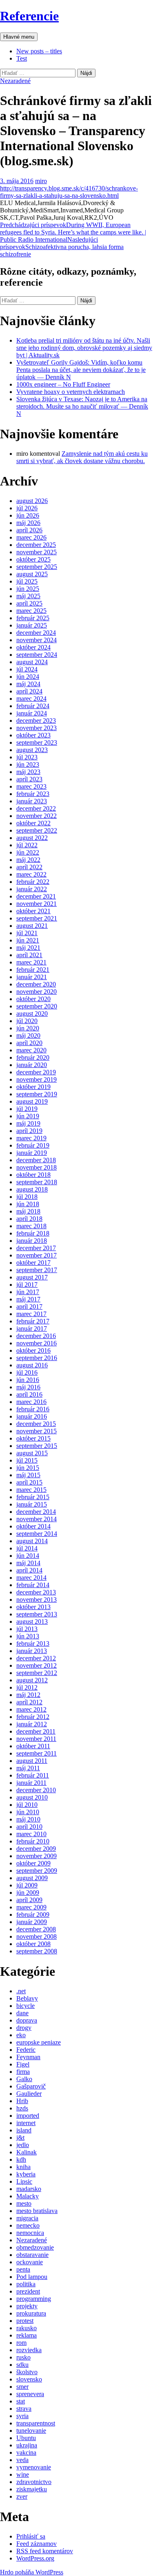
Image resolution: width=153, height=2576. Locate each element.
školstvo (27, 2372)
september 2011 (37, 1753)
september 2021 (37, 918)
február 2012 (33, 1717)
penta (23, 2269)
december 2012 (36, 1658)
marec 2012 (31, 1709)
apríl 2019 (29, 1131)
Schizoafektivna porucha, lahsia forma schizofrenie (62, 247)
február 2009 (33, 1915)
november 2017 (37, 1255)
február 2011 (33, 1775)
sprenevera (30, 2394)
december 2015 (36, 1424)
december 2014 (36, 1512)
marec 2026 (31, 537)
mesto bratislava (37, 2211)
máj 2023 (28, 772)
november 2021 (37, 904)
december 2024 (36, 633)
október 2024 (33, 647)
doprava (27, 2020)
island (24, 2130)
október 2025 (33, 559)
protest (25, 2321)
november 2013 (37, 1600)
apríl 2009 (29, 1900)
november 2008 (37, 1936)
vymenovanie (34, 2467)
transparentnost (36, 2423)
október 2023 (33, 735)
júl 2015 (27, 1460)
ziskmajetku (32, 2489)
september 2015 (37, 1446)
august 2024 (32, 662)
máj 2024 (28, 684)
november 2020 (37, 992)
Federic (26, 2050)
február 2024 (33, 706)
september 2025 (37, 567)
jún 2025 (28, 589)
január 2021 (32, 977)
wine (23, 2474)
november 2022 (37, 816)
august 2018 (32, 1189)
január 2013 (32, 1651)
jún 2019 (28, 1116)
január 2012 (32, 1724)
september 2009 (37, 1871)
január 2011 (31, 1783)
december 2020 (36, 984)
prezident (28, 2291)
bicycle (25, 2006)
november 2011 (36, 1739)
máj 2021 (28, 948)
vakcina (26, 2452)
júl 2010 (27, 1805)
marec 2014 (31, 1578)
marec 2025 (31, 611)
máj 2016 (28, 1387)
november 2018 (37, 1167)
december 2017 (36, 1248)
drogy (24, 2028)
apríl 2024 (29, 691)
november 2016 (37, 1343)
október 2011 (33, 1746)
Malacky (28, 2196)
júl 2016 (27, 1372)
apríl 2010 (29, 1827)
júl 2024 (27, 669)
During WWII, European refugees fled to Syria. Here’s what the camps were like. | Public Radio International (73, 232)
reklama (27, 2335)
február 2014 (33, 1585)
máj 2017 (28, 1299)
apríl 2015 (29, 1482)
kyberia (26, 2174)
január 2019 (32, 1153)
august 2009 (32, 1878)
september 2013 (37, 1614)
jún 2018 (28, 1204)
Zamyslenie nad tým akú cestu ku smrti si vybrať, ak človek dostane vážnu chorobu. (82, 457)
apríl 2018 (29, 1219)
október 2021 (33, 911)
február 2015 (33, 1497)
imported (28, 2116)
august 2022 (32, 838)
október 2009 (33, 1863)
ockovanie (30, 2262)
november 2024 (37, 640)
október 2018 (33, 1175)
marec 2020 (31, 1050)
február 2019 (33, 1145)
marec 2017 (31, 1314)
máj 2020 (28, 1035)
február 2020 (33, 1057)
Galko (24, 2079)
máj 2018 (28, 1211)
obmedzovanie (35, 2247)
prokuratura (31, 2313)
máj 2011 (28, 1768)
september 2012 (37, 1673)
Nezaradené (15, 81)
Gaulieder (29, 2094)
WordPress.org (35, 2558)
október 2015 (33, 1438)
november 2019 (37, 1079)
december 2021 (36, 896)
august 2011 (32, 1761)
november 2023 (37, 728)
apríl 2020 (29, 1043)
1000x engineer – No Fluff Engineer (63, 384)
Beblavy (27, 1998)
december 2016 (36, 1336)
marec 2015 (31, 1490)
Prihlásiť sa (31, 2536)
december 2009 (36, 1849)
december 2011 (36, 1731)
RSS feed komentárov (45, 2551)
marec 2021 (31, 962)
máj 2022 (28, 860)
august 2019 (32, 1101)
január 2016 (32, 1416)
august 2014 (32, 1541)
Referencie (29, 16)
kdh (21, 2159)
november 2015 (37, 1431)
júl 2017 (27, 1285)
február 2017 (33, 1321)
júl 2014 (27, 1548)
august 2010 (32, 1797)
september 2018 (37, 1182)
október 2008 (33, 1944)
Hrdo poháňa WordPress (32, 2572)
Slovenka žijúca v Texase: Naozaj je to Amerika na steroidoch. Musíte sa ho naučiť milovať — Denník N (82, 406)
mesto (24, 2203)
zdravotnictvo (34, 2482)
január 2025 (32, 625)
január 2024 (32, 713)
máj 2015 (28, 1475)
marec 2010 (31, 1834)
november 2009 (37, 1856)
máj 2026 (28, 523)
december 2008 (36, 1929)
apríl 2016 (29, 1394)
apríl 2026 (29, 530)
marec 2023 (31, 786)
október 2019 (33, 1087)
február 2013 (33, 1643)
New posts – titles (39, 51)
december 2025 (36, 545)
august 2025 (32, 574)
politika (26, 2284)
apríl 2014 (29, 1570)
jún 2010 (28, 1812)
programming (34, 2299)
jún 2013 (28, 1636)
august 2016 (32, 1365)
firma (23, 2072)
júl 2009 (27, 1885)
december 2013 (36, 1592)
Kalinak (27, 2152)
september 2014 (37, 1534)
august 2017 (32, 1277)
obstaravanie (32, 2255)
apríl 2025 (29, 603)
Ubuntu (26, 2438)
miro (41, 181)
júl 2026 (27, 508)
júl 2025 (27, 581)
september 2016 (37, 1358)
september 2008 (37, 1951)
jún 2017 (28, 1292)
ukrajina (27, 2445)
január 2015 (32, 1504)
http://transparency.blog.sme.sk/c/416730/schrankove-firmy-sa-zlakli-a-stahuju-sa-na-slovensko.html (69, 192)
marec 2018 (31, 1226)
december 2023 (36, 721)
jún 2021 (28, 940)
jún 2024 (28, 677)
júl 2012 (27, 1687)
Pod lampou (32, 2277)
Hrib (22, 2101)
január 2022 (32, 889)
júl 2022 (27, 845)
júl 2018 (27, 1197)
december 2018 (36, 1160)
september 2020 (37, 1006)
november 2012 (37, 1665)
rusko (23, 2357)
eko (21, 2035)
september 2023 (37, 742)
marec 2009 (31, 1907)
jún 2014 (28, 1556)
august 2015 (32, 1453)
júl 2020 (27, 1021)
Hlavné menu (19, 37)
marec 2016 (31, 1402)
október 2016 (33, 1350)
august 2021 (32, 926)
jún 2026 (28, 515)
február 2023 (33, 794)
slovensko (29, 2379)
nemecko (28, 2225)
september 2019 (37, 1094)
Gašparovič (31, 2086)
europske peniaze (39, 2042)
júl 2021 (27, 933)
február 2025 (33, 618)
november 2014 (37, 1519)
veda (22, 2460)
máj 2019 (28, 1123)
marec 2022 (31, 874)
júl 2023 (27, 757)
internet (26, 2123)
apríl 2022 (29, 867)
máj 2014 (28, 1563)
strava (24, 2409)
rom (21, 2343)
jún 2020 (28, 1028)
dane (22, 2013)
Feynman (28, 2057)
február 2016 (33, 1409)
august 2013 (32, 1621)
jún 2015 (28, 1468)
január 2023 (32, 801)
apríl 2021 (29, 955)
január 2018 (32, 1241)
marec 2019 (31, 1138)
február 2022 (33, 882)
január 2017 (32, 1328)
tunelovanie (31, 2431)
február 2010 (33, 1841)
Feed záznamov (37, 2544)
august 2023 (32, 750)
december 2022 (36, 808)
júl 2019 (27, 1109)
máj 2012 (28, 1695)
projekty (27, 2306)
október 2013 (33, 1607)
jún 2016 (28, 1380)
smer (22, 2387)
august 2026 (32, 501)
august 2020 (32, 1014)
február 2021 (33, 970)
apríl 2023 (29, 779)
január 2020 (32, 1065)
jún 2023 (28, 764)
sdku (22, 2365)
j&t (20, 2138)
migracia (27, 2218)
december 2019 (36, 1072)
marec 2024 (31, 699)
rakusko (27, 2328)
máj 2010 (28, 1819)
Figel (23, 2064)
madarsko (29, 2189)
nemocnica (30, 2233)
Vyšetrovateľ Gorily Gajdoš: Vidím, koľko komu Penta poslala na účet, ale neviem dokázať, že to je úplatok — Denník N (81, 370)
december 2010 (36, 1790)
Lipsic (24, 2181)
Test (22, 58)
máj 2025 (28, 596)
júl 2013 (27, 1629)
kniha (23, 2167)
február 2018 (33, 1233)
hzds (22, 2108)
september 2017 (37, 1270)
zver (22, 2496)
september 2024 (37, 655)
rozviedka (29, 2350)
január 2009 (32, 1922)
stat (21, 2401)
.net (21, 1991)
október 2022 (33, 823)
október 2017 (33, 1263)
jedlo (23, 2145)
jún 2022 (28, 852)
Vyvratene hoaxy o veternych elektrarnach (71, 392)
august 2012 (32, 1680)
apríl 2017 (29, 1307)
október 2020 (33, 999)
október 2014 (33, 1526)
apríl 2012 (29, 1702)
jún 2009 (28, 1893)
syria (22, 2416)
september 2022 (37, 830)
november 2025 (37, 552)
